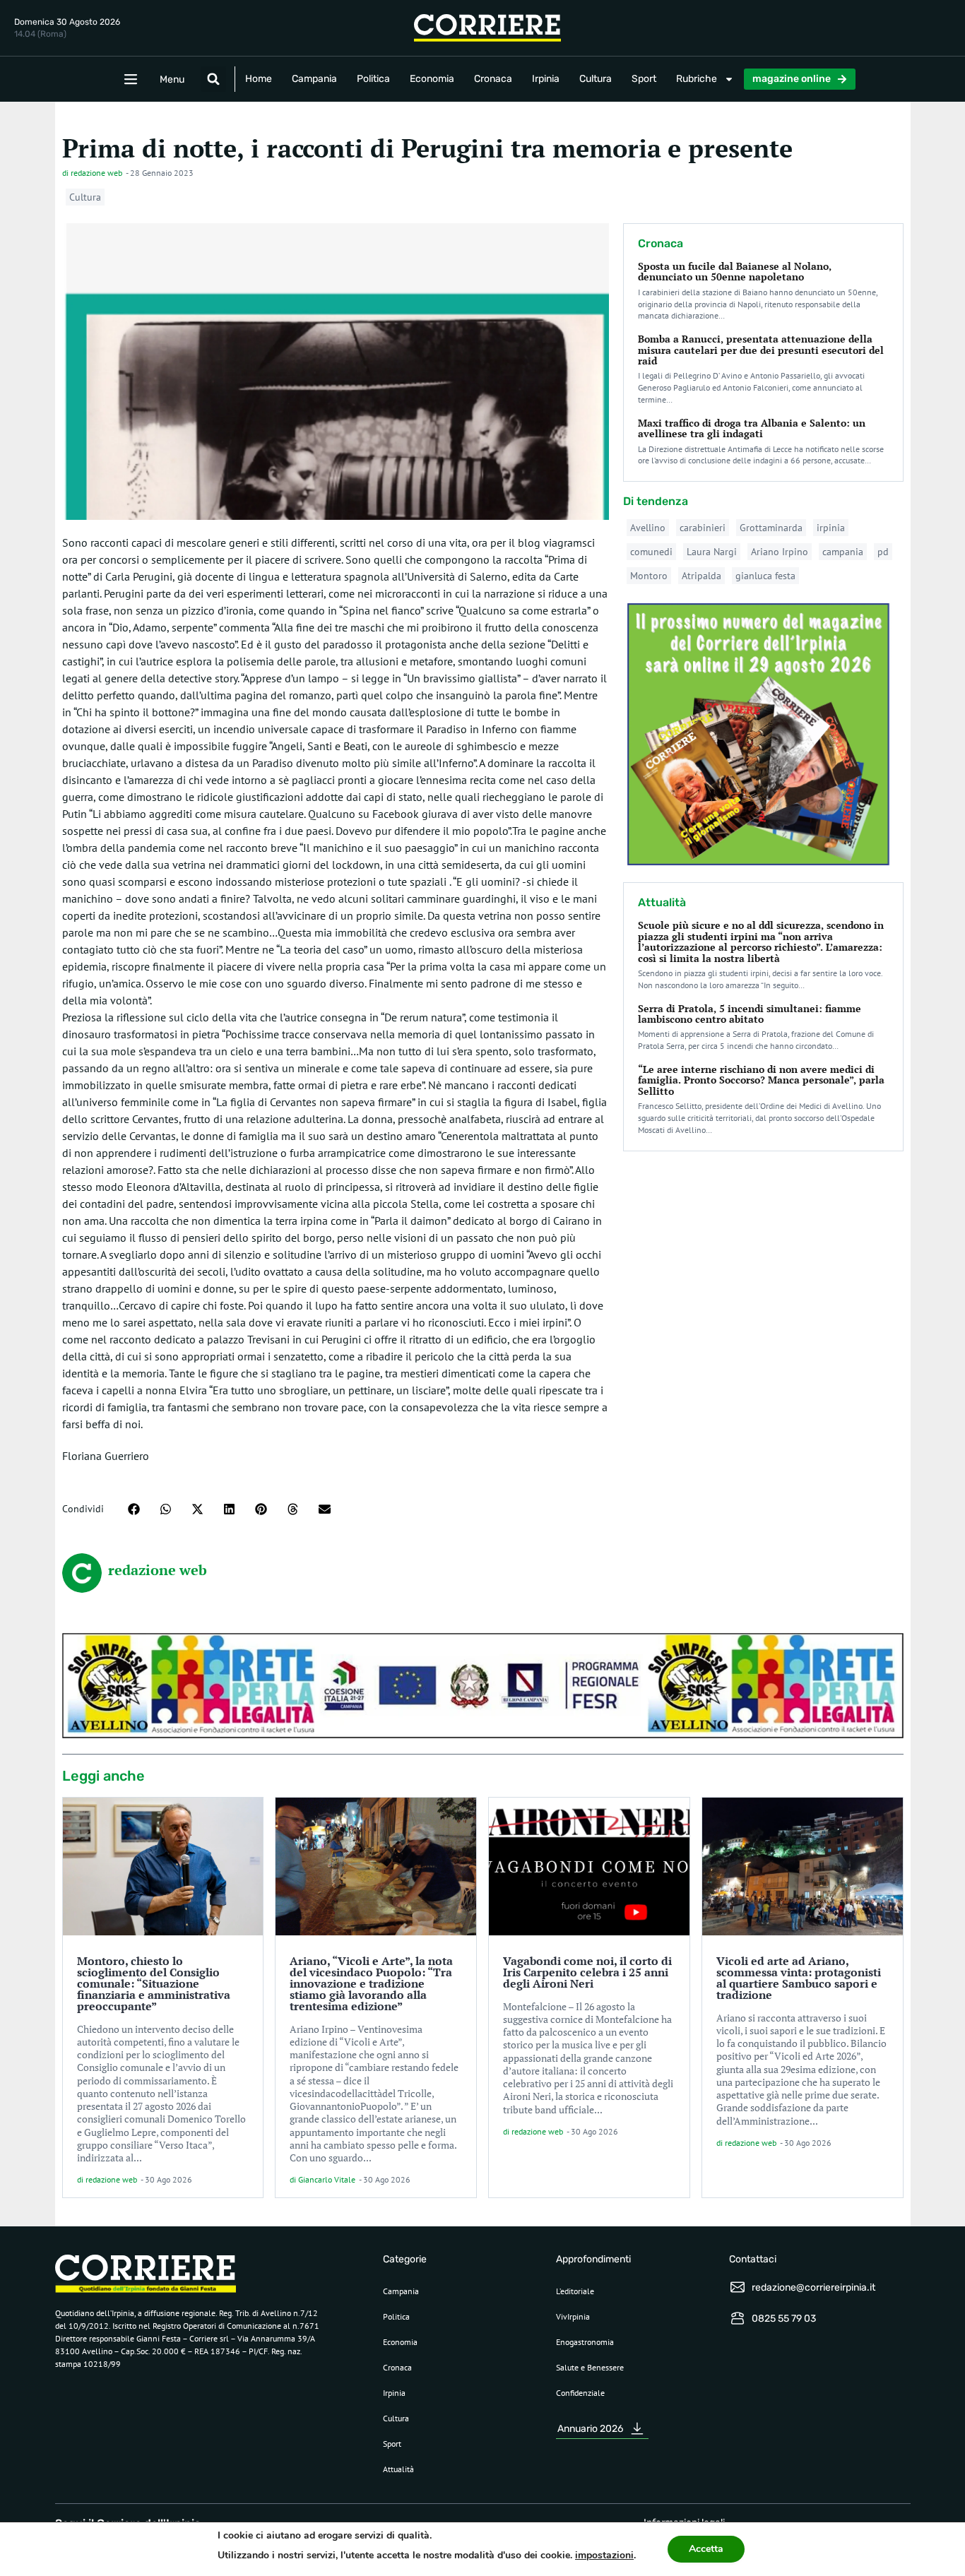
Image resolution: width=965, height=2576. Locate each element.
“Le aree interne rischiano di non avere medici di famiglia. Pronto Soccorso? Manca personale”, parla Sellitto (761, 1080)
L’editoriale (575, 2291)
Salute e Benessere (590, 2367)
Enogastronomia (585, 2342)
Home (259, 79)
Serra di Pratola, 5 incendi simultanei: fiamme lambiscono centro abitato (750, 1014)
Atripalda (701, 576)
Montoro (649, 576)
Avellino (648, 528)
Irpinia (546, 79)
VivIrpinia (573, 2316)
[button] (213, 79)
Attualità (398, 2469)
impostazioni (604, 2555)
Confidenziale (580, 2393)
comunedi (651, 552)
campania (843, 552)
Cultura (596, 79)
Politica (373, 79)
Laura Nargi (712, 552)
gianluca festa (765, 576)
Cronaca (493, 79)
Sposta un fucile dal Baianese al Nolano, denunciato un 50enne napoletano (735, 271)
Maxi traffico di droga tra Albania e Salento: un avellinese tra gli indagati (752, 428)
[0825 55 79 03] (738, 2318)
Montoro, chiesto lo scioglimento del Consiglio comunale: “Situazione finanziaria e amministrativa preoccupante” (154, 1983)
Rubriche (697, 79)
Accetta (706, 2549)
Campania (314, 79)
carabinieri (703, 528)
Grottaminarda (771, 528)
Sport (644, 79)
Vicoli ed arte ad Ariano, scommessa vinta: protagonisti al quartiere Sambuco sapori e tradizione (799, 1978)
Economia (432, 79)
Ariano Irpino (780, 552)
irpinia (831, 528)
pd (883, 552)
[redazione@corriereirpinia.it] (738, 2287)
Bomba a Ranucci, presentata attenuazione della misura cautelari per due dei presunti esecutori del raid (761, 350)
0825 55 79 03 (784, 2319)
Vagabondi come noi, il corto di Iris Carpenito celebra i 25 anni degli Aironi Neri (587, 1972)
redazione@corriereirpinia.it (813, 2287)
